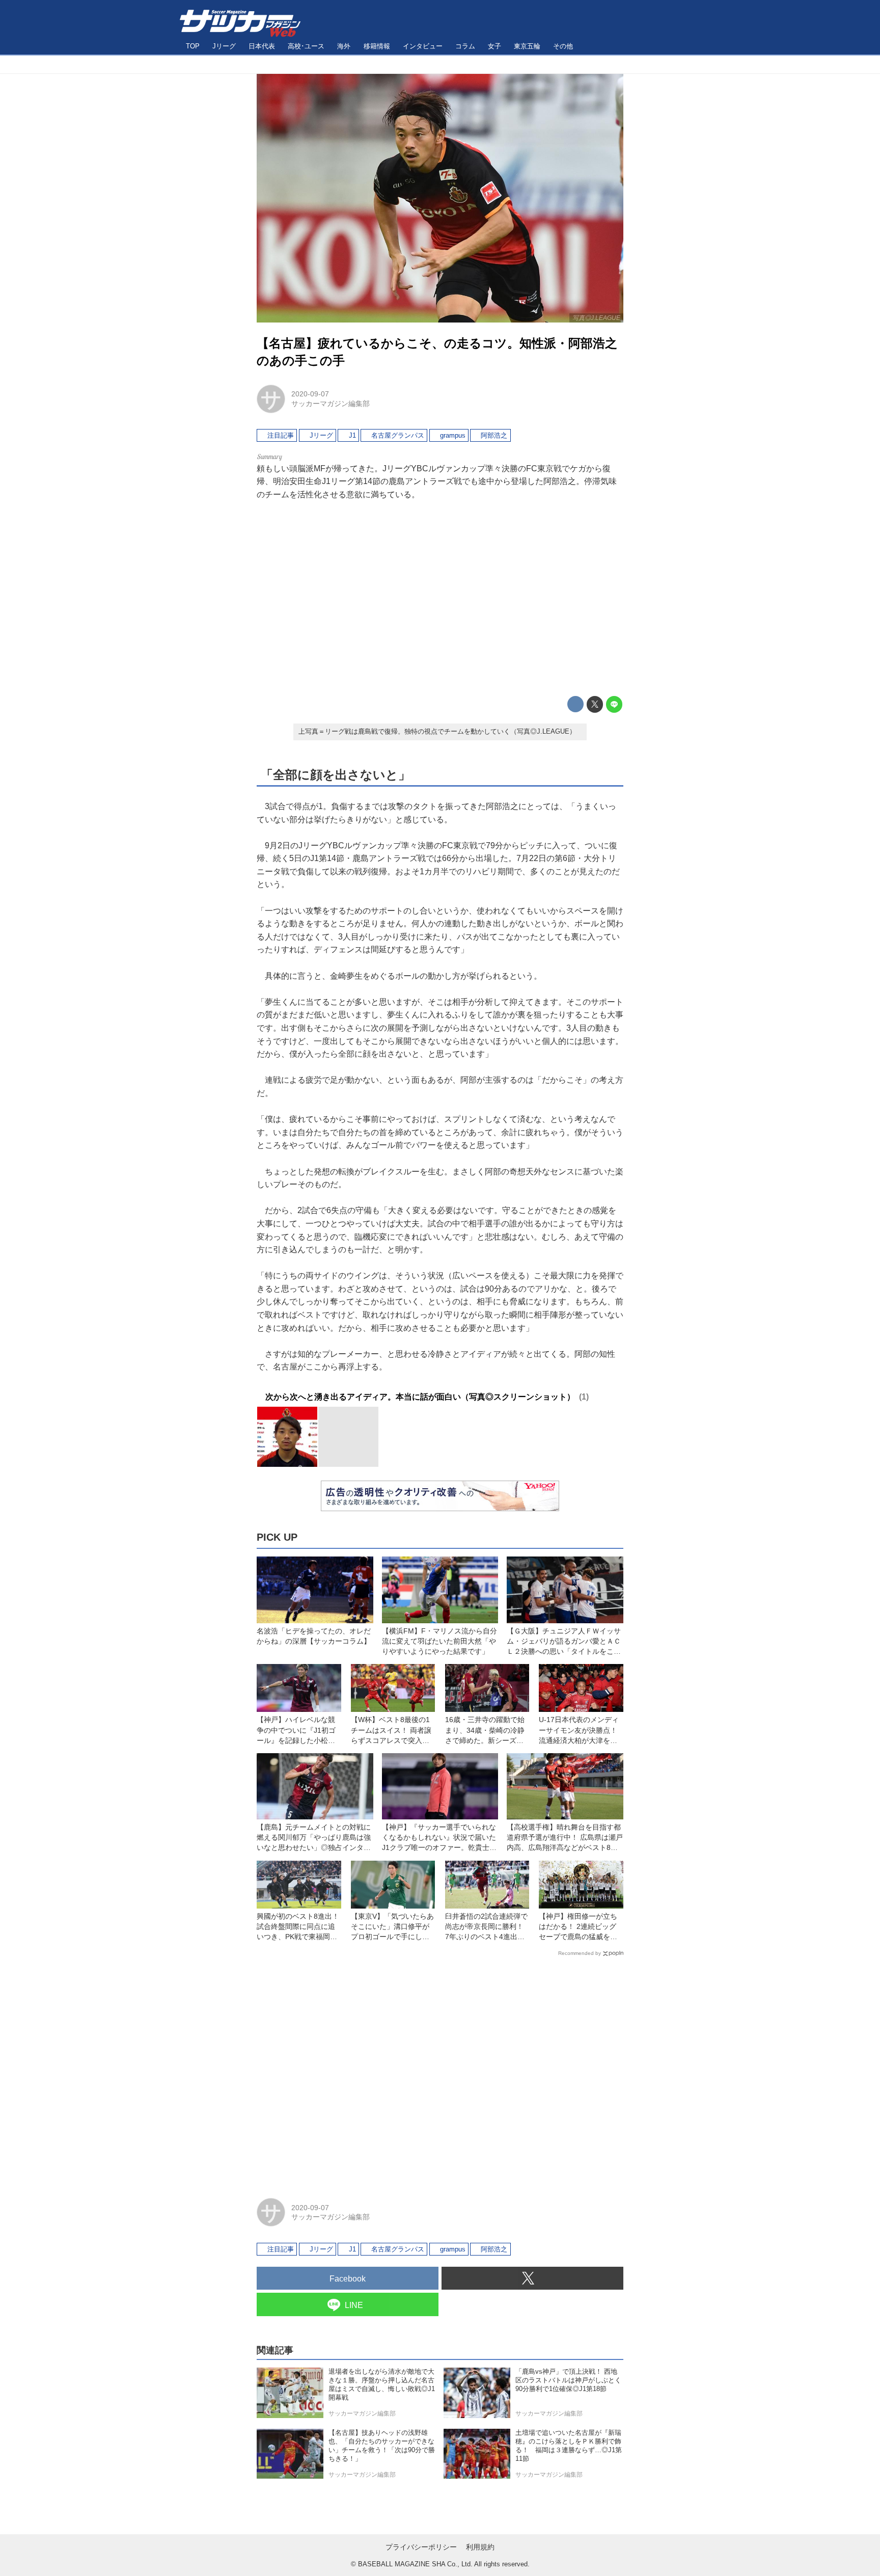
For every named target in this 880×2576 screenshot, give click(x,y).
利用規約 (480, 2547)
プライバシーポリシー (421, 2547)
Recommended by (580, 1953)
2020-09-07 (310, 394)
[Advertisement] (440, 599)
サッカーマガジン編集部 (331, 404)
